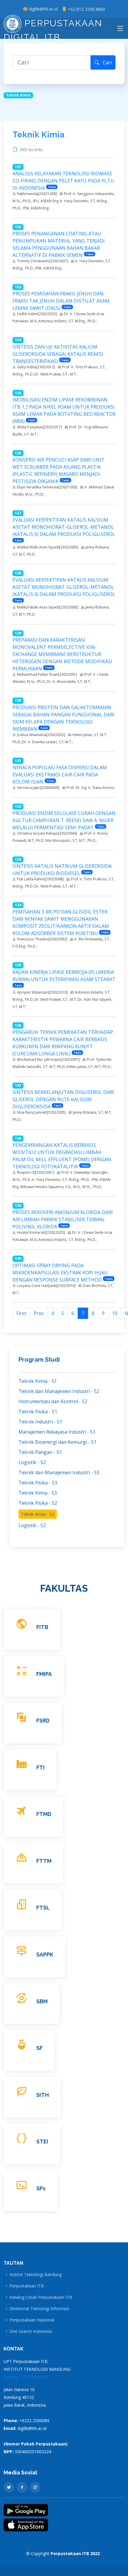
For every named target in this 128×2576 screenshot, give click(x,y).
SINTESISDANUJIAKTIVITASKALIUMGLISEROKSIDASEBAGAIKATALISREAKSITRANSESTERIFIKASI (58, 354)
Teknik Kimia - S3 (38, 1493)
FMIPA (44, 1674)
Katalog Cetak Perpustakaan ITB (41, 2297)
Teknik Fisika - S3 (38, 1483)
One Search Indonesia (31, 2331)
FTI (40, 1767)
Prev (39, 1313)
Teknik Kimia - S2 (38, 1514)
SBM (42, 2001)
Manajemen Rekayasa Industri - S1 (57, 1432)
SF (39, 2048)
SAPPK (45, 1954)
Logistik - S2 (32, 1462)
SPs (41, 2188)
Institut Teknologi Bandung (36, 2275)
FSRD (43, 1721)
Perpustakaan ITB (27, 2286)
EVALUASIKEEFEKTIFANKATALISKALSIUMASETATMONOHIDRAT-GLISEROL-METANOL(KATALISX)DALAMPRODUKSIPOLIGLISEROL (64, 527)
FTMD (44, 1814)
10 (115, 1313)
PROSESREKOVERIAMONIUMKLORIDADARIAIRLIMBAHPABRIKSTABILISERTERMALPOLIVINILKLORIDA (63, 1219)
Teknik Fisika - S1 (38, 1412)
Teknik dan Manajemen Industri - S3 (59, 1472)
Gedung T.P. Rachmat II (26, 2377)
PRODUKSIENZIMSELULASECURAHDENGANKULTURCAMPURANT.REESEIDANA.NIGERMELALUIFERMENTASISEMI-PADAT (64, 820)
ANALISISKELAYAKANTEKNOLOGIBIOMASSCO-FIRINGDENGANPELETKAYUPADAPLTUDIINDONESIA (63, 181)
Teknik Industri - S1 (40, 1422)
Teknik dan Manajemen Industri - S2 (59, 1391)
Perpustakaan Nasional (32, 2320)
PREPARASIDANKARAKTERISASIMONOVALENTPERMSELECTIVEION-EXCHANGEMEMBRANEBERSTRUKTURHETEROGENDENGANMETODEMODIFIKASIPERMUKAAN (62, 654)
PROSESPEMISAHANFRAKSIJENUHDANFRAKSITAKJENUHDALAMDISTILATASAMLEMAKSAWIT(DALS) (61, 301)
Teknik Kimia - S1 (38, 1381)
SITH (43, 2095)
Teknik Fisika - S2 (38, 1503)
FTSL (43, 1908)
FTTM (44, 1861)
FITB (42, 1627)
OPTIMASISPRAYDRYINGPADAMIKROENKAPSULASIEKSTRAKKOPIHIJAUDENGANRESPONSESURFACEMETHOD (60, 1273)
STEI (42, 2141)
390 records (32, 150)
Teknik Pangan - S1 (40, 1452)
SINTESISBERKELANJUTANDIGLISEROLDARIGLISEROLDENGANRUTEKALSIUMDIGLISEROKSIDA (63, 1099)
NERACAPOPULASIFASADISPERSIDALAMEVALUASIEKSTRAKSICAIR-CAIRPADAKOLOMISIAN (60, 775)
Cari (105, 62)
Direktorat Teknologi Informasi (39, 2309)
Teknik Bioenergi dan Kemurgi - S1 (57, 1442)
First (21, 1313)
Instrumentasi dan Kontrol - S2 (53, 1401)
